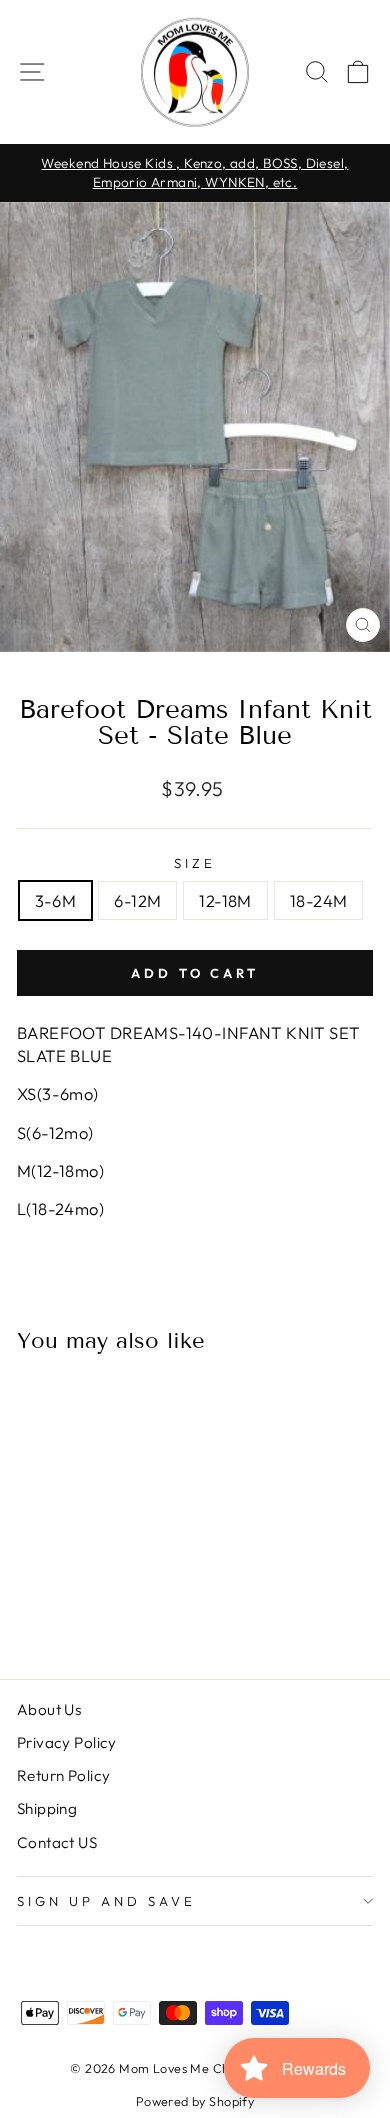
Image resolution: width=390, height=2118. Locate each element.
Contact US (57, 1842)
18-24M (318, 900)
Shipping (47, 1808)
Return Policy (63, 1775)
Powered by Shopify (195, 2101)
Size (195, 863)
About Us (49, 1709)
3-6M (56, 900)
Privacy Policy (67, 1742)
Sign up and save (106, 1901)
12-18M (225, 900)
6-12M (137, 900)
